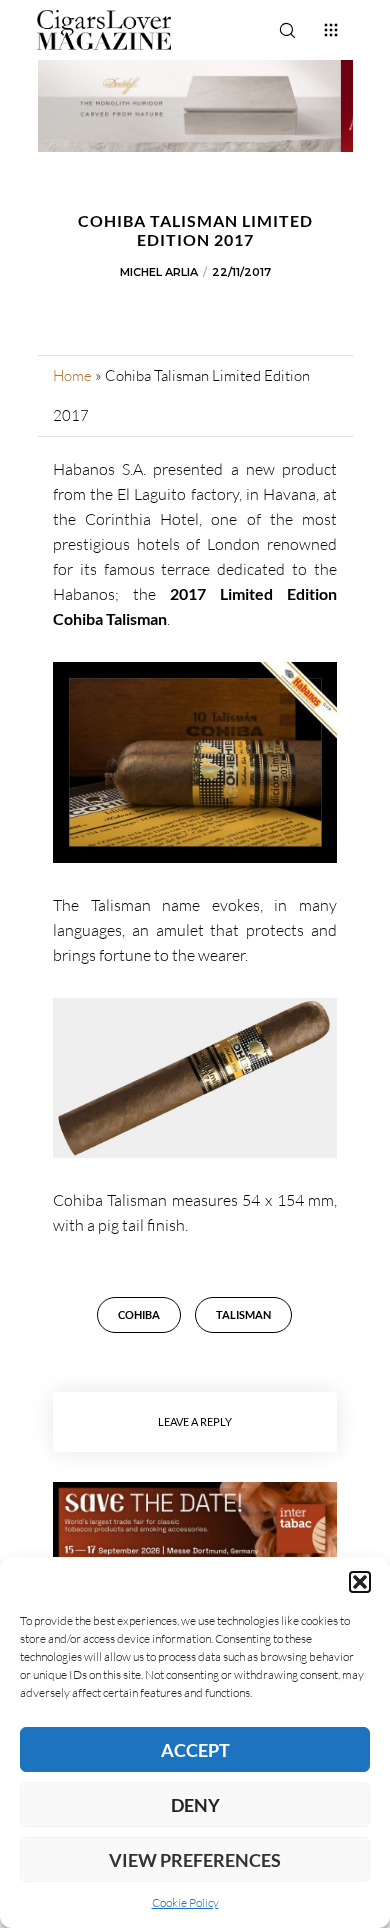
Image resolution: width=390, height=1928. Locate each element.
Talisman (243, 1314)
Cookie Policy (185, 1902)
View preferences (195, 1860)
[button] (360, 1582)
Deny (195, 1805)
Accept (195, 1750)
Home (72, 375)
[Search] (287, 30)
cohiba (139, 1314)
